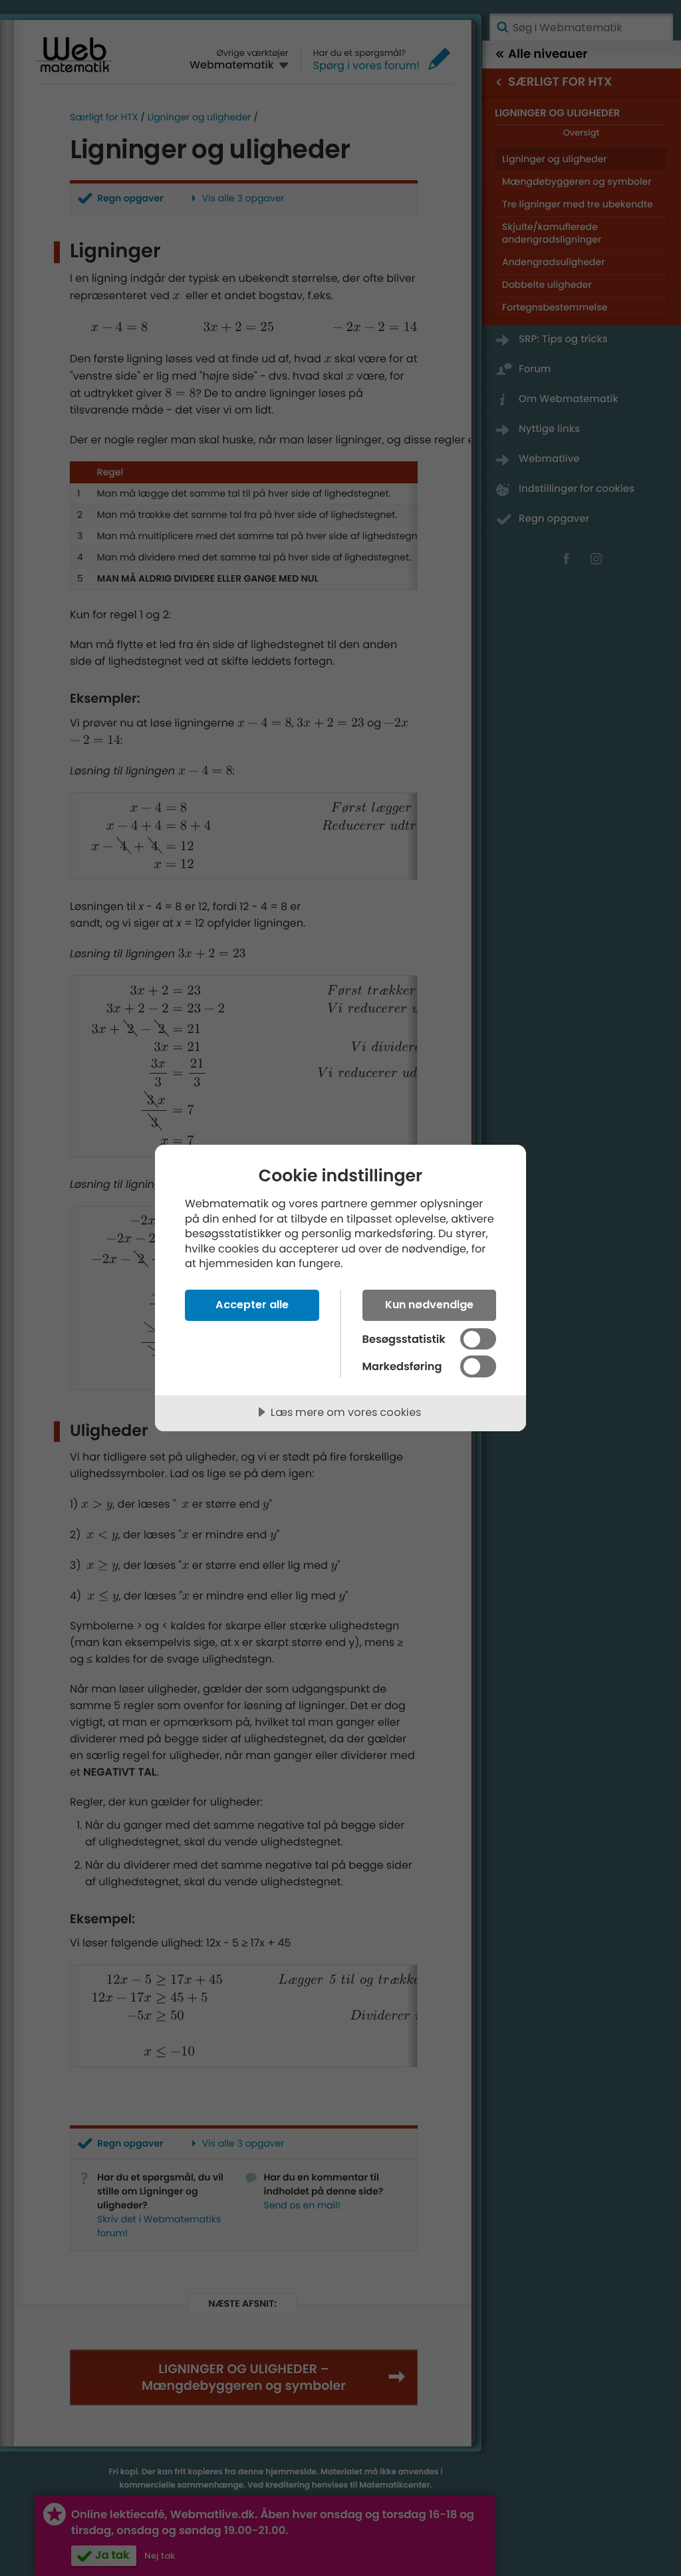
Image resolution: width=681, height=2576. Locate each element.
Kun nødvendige (429, 1305)
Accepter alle (252, 1305)
